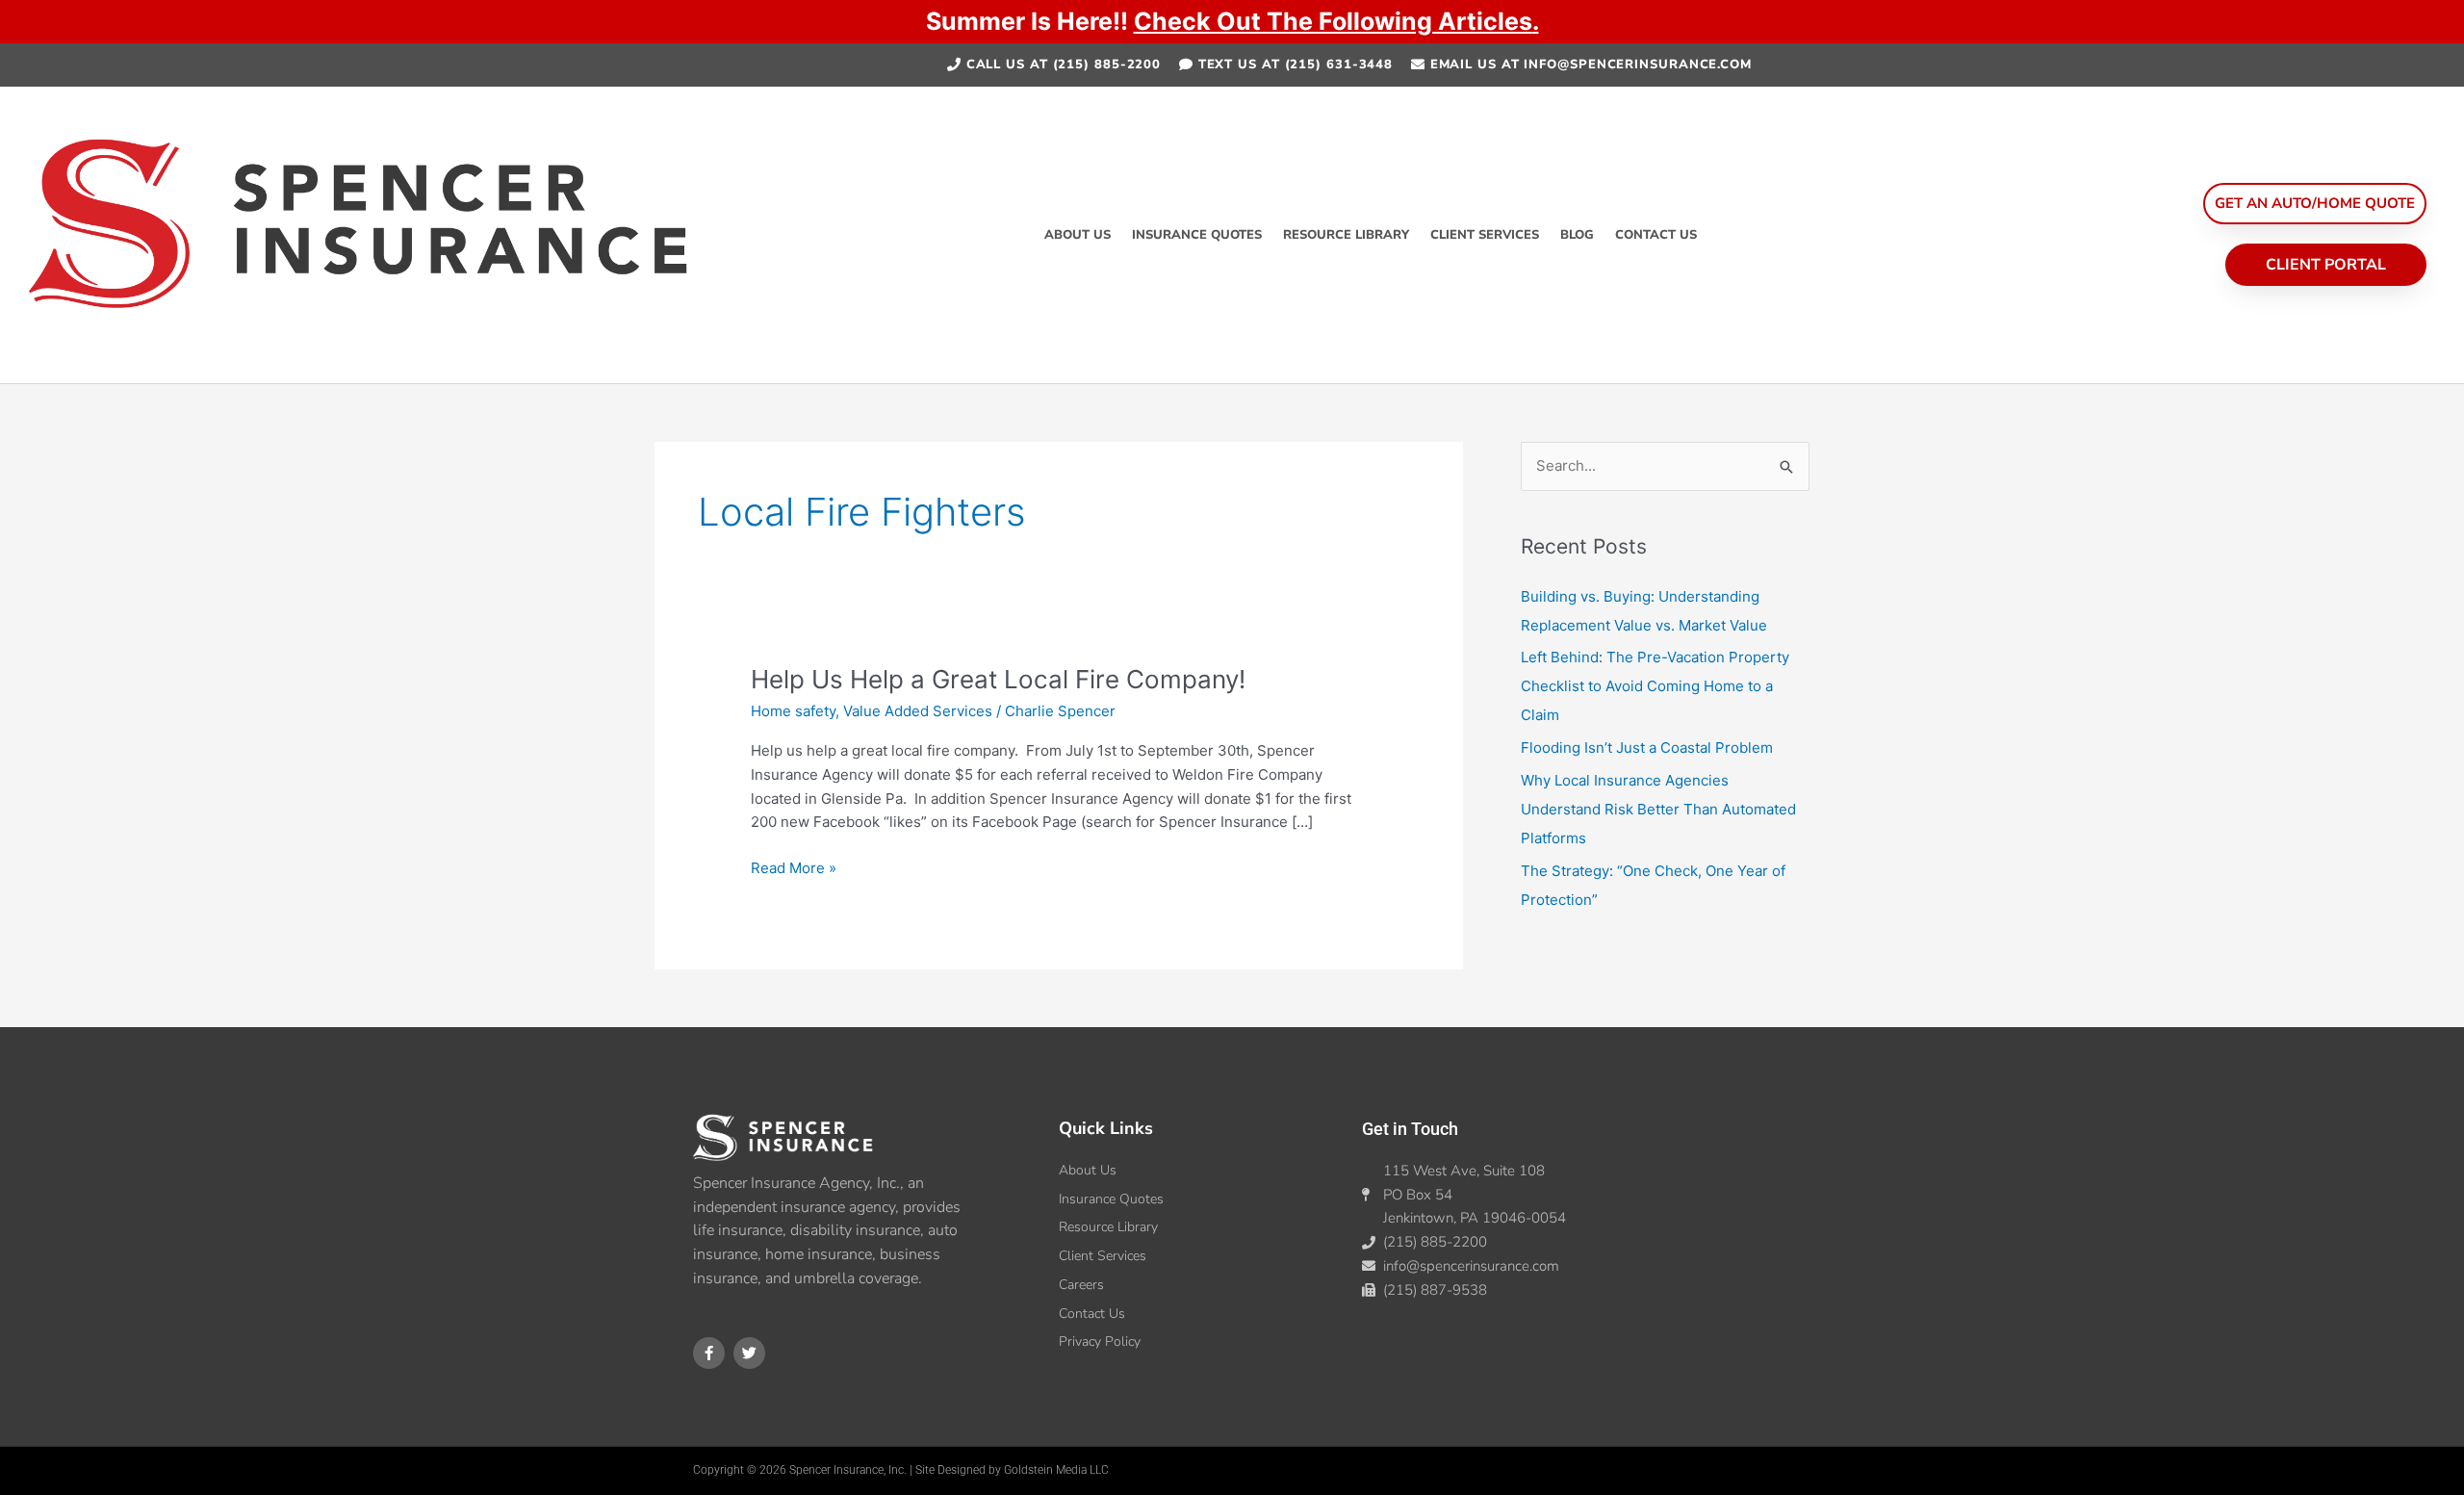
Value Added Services (918, 711)
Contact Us (1656, 235)
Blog (1577, 235)
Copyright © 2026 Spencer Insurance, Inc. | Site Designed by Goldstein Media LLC (901, 1470)
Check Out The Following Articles (1333, 21)
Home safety (793, 711)
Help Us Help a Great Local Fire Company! (998, 679)
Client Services (1485, 235)
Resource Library (1346, 235)
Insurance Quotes (1197, 235)
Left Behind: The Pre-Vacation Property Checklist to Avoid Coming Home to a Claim (1655, 686)
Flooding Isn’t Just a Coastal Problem (1647, 747)
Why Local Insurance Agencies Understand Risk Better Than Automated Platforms (1658, 809)
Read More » (794, 867)
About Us (1078, 235)
